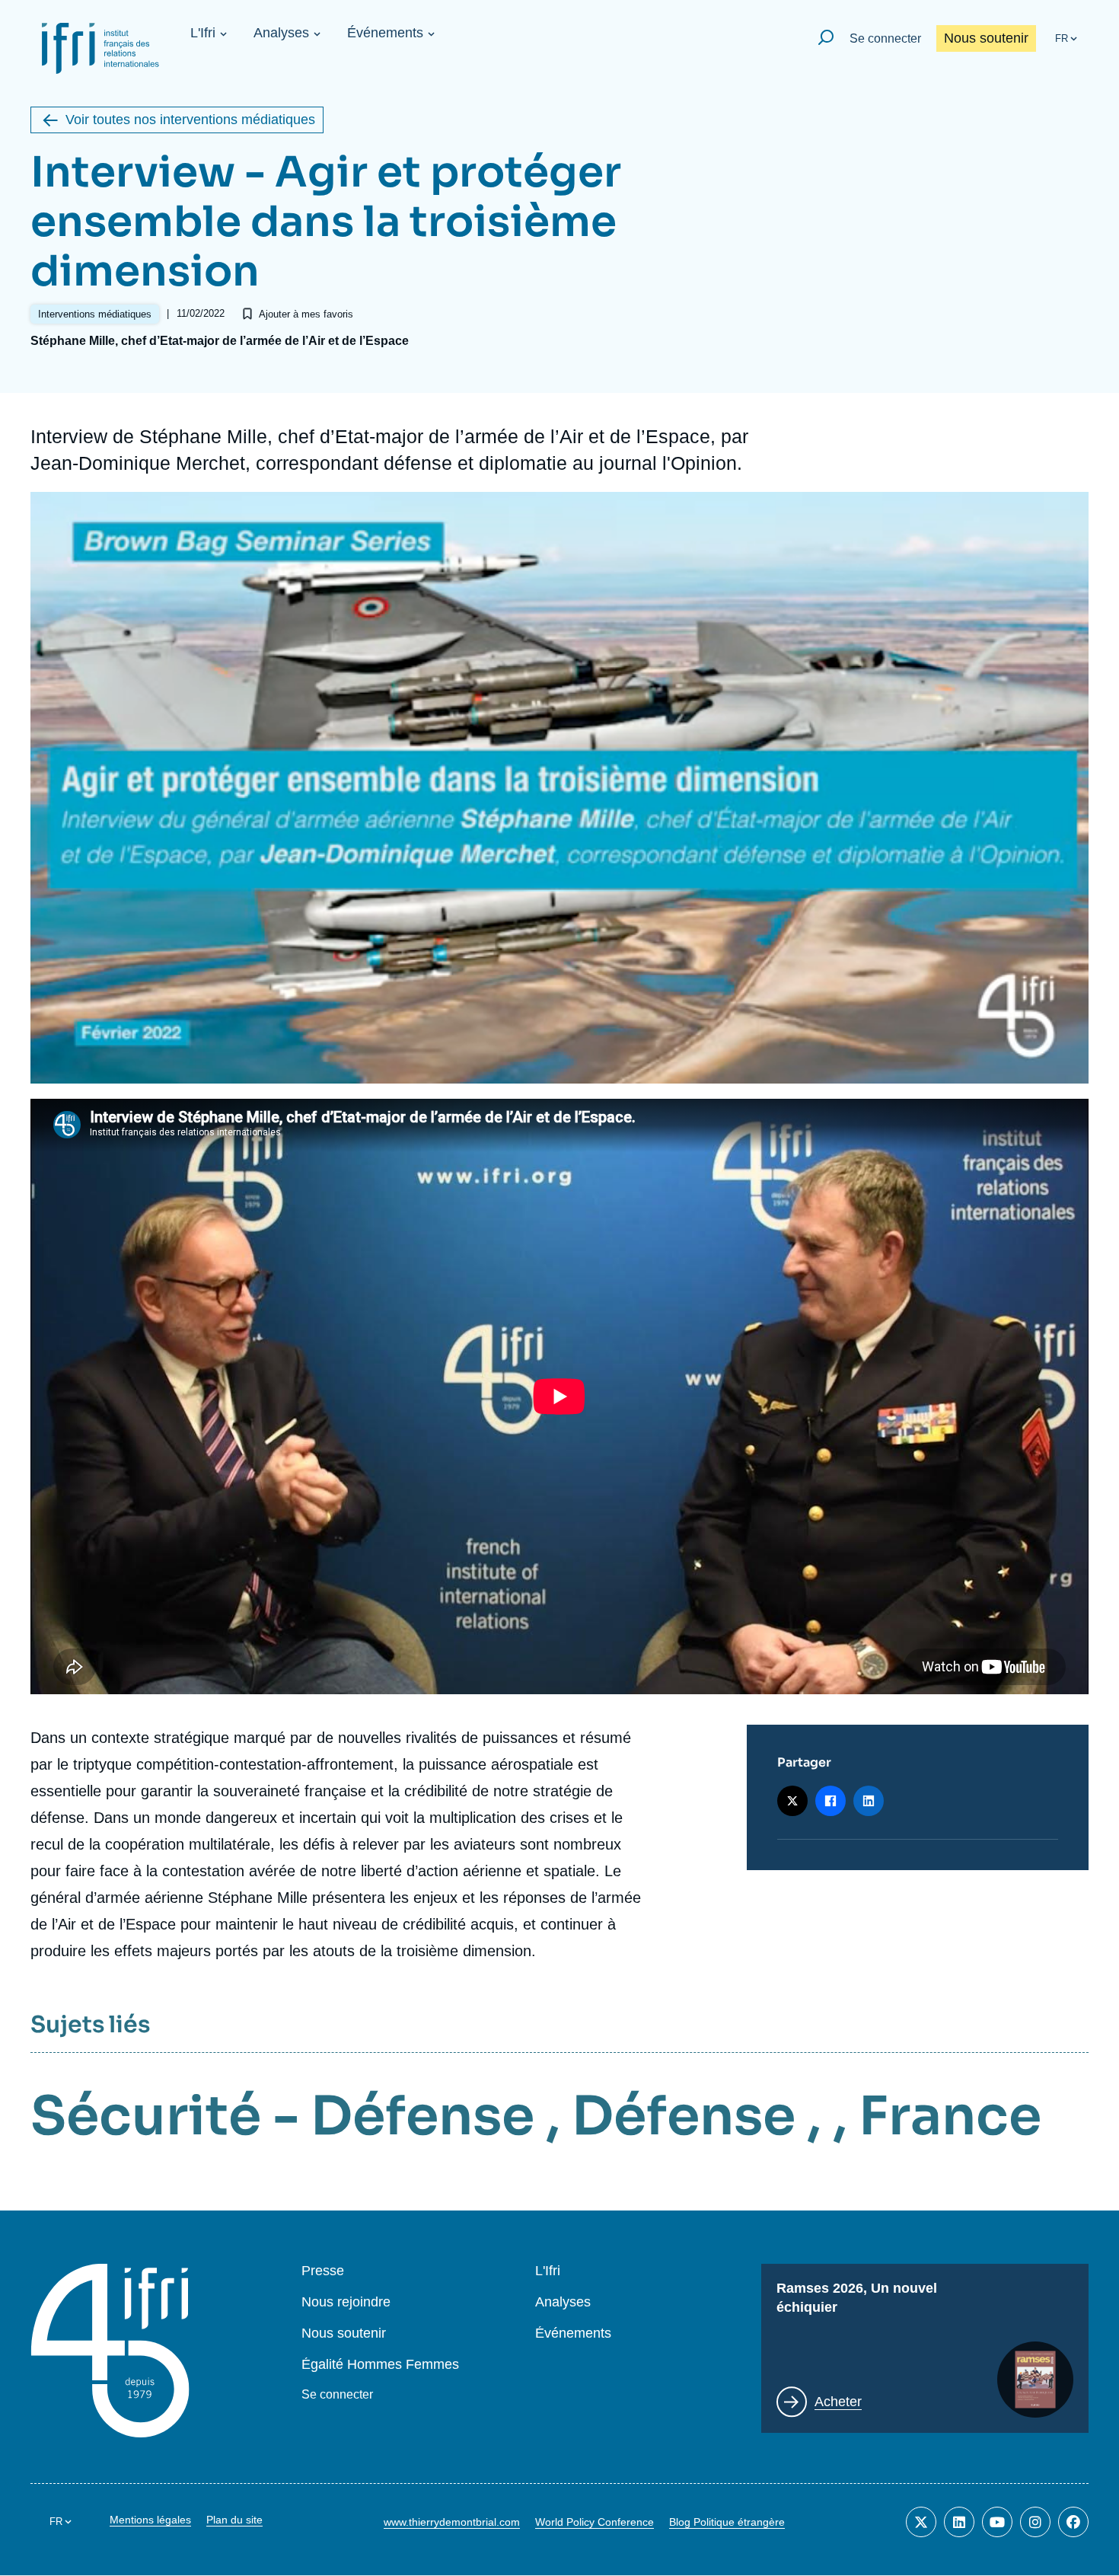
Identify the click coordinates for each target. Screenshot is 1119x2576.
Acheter (838, 2402)
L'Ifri (203, 33)
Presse (323, 2271)
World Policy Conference (595, 2522)
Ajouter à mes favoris (306, 314)
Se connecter (885, 38)
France (950, 2116)
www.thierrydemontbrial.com (452, 2522)
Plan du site (234, 2520)
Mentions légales (150, 2520)
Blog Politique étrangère (727, 2522)
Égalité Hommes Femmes (380, 2365)
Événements (385, 33)
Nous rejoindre (346, 2302)
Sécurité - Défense (282, 2116)
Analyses (281, 33)
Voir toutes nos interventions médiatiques (190, 120)
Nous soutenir (986, 38)
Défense (684, 2116)
